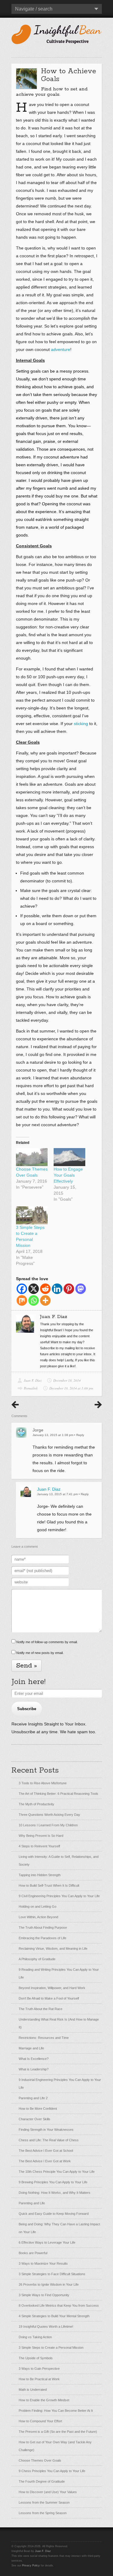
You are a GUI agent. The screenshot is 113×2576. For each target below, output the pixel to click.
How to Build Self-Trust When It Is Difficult (49, 1885)
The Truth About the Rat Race (41, 2009)
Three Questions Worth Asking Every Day (49, 1815)
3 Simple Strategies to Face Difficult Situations (52, 2274)
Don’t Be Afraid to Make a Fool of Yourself (49, 1998)
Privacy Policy (31, 2565)
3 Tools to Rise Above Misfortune (43, 1783)
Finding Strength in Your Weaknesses (46, 2130)
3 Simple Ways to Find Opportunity (44, 2295)
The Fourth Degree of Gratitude (42, 2481)
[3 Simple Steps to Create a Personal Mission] (32, 1215)
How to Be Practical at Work (39, 2379)
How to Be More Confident (38, 2109)
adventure (61, 349)
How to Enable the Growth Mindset (44, 2400)
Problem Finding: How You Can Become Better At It (56, 2411)
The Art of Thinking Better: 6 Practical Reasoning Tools (58, 1794)
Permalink (31, 1388)
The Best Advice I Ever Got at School (46, 2151)
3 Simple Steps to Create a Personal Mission (51, 2348)
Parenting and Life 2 (33, 2098)
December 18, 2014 (67, 1380)
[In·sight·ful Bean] (57, 34)
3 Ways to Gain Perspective (39, 2369)
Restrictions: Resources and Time (44, 2038)
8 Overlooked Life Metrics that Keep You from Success (59, 2305)
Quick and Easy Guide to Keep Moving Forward (54, 2214)
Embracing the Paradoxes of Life (42, 1938)
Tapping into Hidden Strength (40, 1875)
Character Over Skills (35, 2119)
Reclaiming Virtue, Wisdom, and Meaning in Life (53, 1949)
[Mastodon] (81, 1289)
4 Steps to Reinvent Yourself (39, 1846)
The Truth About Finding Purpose (43, 1927)
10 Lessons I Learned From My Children (48, 1825)
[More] (45, 1300)
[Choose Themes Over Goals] (32, 1157)
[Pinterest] (69, 1289)
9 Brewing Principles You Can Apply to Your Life (53, 2182)
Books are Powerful (33, 2253)
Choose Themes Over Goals (40, 2460)
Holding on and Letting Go (38, 1906)
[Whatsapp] (34, 1300)
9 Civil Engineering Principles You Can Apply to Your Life (59, 1896)
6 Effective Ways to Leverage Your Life (47, 2242)
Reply (80, 1435)
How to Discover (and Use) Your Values (48, 2492)
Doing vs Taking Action (35, 2337)
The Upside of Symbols (36, 2358)
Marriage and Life (31, 2048)
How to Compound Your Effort (40, 2421)
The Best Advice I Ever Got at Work (45, 2161)
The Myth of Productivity (36, 1804)
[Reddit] (45, 1289)
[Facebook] (22, 1289)
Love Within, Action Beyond (38, 1917)
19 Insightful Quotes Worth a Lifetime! (46, 2327)
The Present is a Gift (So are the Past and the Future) (58, 2432)
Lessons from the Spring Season (43, 2513)
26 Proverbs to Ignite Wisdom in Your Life (49, 2284)
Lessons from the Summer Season (44, 2502)
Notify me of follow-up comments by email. (47, 1642)
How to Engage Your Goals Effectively (68, 1175)
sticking (81, 724)
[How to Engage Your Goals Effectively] (69, 1157)
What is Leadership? (34, 2069)
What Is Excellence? (34, 2059)
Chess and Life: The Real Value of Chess (49, 2140)
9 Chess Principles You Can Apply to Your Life (52, 2471)
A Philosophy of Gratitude (37, 1959)
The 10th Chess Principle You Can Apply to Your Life (57, 2172)
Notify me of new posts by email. (40, 1653)
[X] (34, 1289)
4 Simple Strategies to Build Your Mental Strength (54, 2316)
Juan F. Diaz (33, 1380)
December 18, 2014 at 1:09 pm (71, 1388)
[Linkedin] (57, 1289)
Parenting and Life (32, 2203)
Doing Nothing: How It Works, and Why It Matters (55, 2193)
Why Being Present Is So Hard (41, 1836)
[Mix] (22, 1300)
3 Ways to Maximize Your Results (43, 2263)
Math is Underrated (33, 2390)
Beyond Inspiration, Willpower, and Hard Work (52, 1988)
